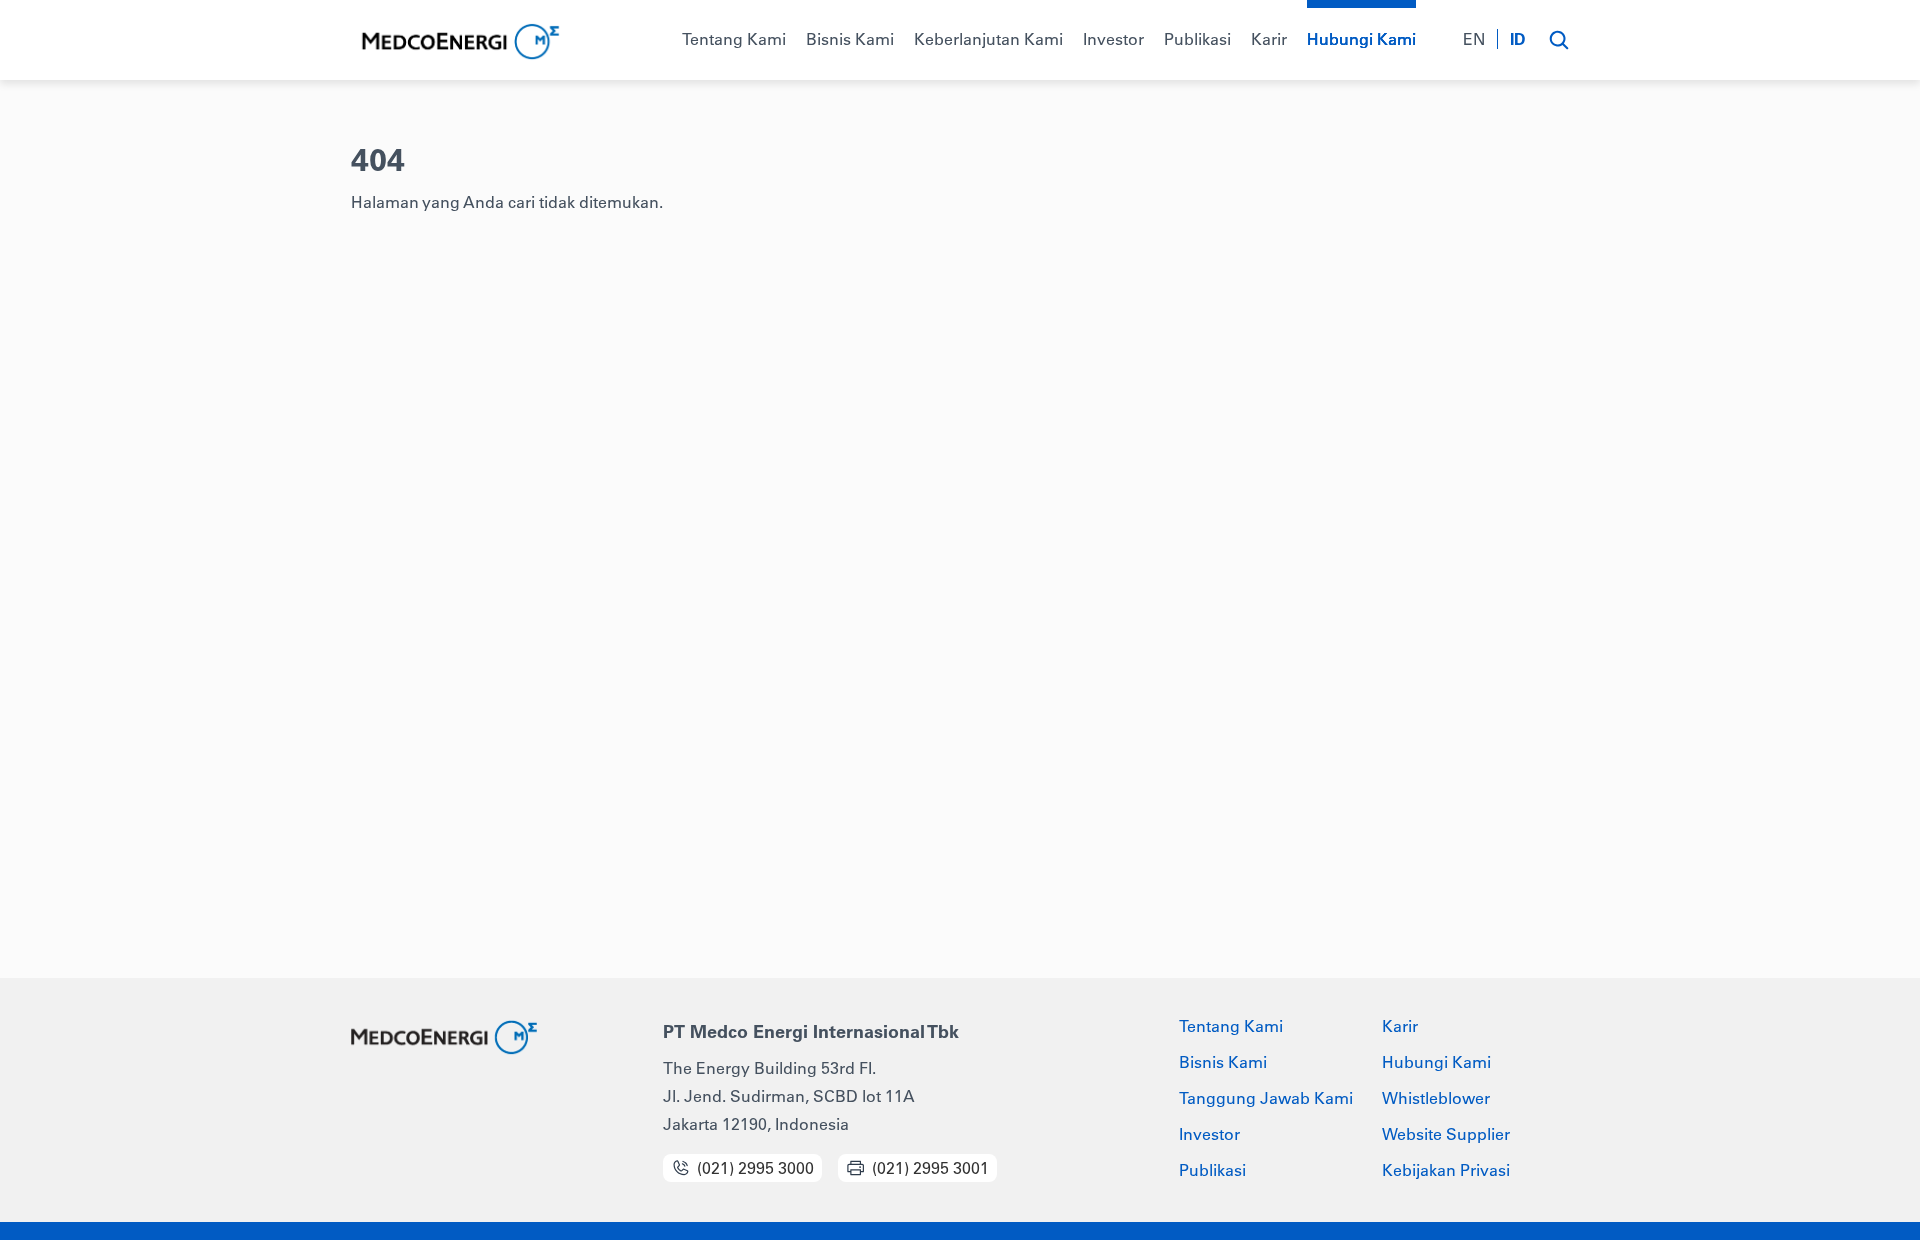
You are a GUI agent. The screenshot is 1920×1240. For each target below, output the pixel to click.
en (1474, 39)
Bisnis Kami (1223, 1062)
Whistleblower (1436, 1098)
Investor (1209, 1134)
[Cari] (1558, 40)
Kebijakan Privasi (1446, 1170)
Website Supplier (1446, 1134)
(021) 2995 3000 (755, 1168)
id (1518, 39)
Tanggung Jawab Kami (1266, 1098)
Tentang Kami (1231, 1026)
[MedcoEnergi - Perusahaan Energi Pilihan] (458, 42)
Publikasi (1212, 1170)
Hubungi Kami (1436, 1062)
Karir (1400, 1026)
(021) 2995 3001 (930, 1168)
